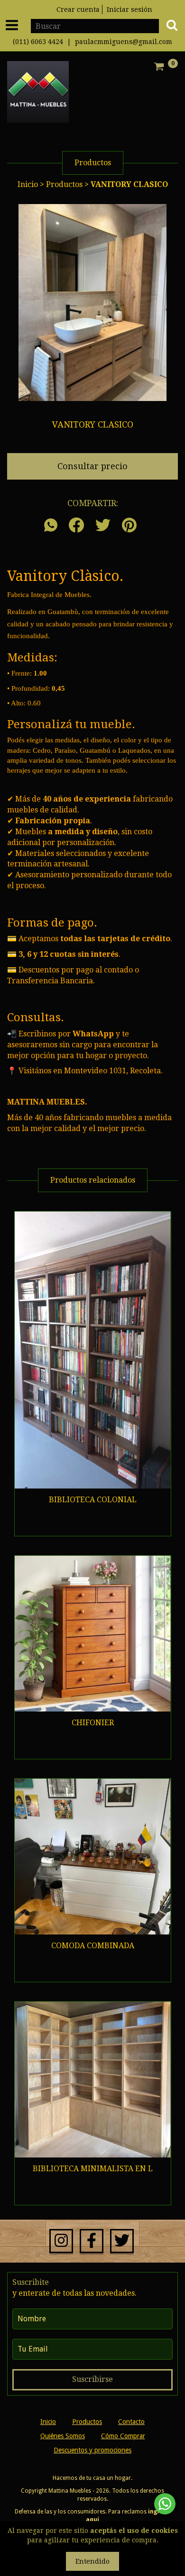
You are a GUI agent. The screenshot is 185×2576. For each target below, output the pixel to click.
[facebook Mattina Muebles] (92, 2241)
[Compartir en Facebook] (76, 526)
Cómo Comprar (123, 2436)
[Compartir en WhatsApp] (53, 526)
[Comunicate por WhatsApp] (165, 2504)
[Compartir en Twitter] (103, 526)
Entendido (92, 2561)
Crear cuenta (78, 9)
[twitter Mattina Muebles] (122, 2241)
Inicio (28, 184)
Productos (64, 184)
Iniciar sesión (129, 9)
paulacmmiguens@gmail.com (124, 42)
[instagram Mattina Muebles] (61, 2241)
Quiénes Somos (63, 2436)
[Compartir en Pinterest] (129, 526)
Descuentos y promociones (92, 2450)
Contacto (131, 2422)
